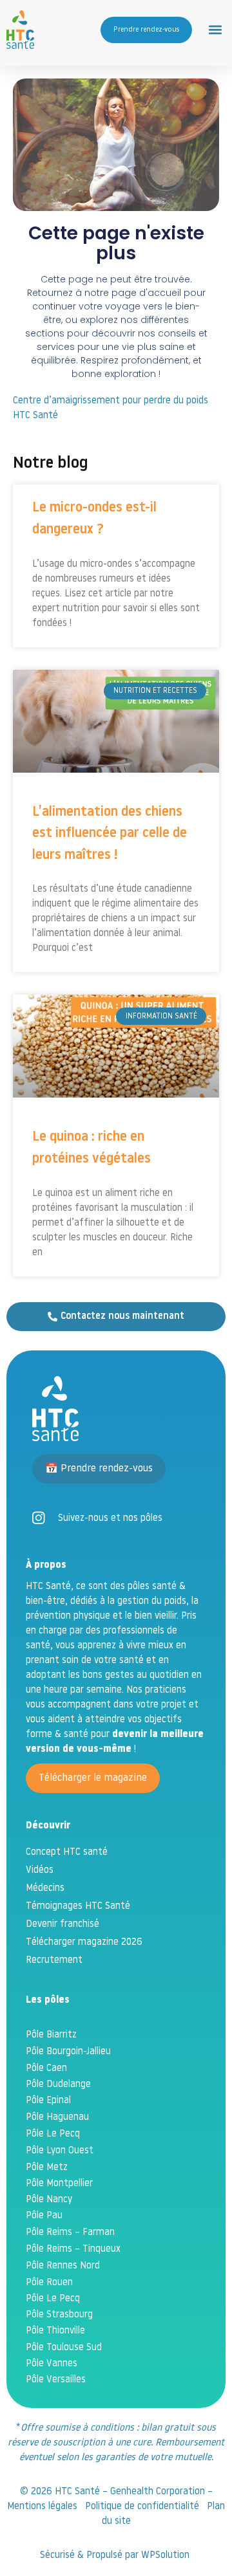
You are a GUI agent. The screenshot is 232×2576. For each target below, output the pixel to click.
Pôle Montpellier (59, 2184)
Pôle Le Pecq (53, 2134)
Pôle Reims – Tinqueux (73, 2249)
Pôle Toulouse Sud (64, 2348)
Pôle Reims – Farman (70, 2233)
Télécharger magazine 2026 (84, 1943)
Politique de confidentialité (142, 2507)
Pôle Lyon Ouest (60, 2151)
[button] (215, 30)
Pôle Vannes (52, 2364)
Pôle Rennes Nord (63, 2266)
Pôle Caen (46, 2069)
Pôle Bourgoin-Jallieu (68, 2052)
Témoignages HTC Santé (78, 1907)
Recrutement (54, 1961)
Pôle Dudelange (58, 2085)
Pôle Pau (44, 2216)
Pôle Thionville (55, 2331)
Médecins (45, 1889)
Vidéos (40, 1871)
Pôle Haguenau (57, 2118)
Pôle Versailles (56, 2380)
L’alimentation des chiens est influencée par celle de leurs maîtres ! (110, 834)
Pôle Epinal (48, 2101)
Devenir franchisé (63, 1925)
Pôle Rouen (49, 2283)
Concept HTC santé (67, 1853)
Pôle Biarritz (51, 2035)
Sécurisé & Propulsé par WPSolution (116, 2556)
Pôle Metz (47, 2168)
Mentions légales (42, 2507)
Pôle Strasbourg (59, 2315)
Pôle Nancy (49, 2200)
